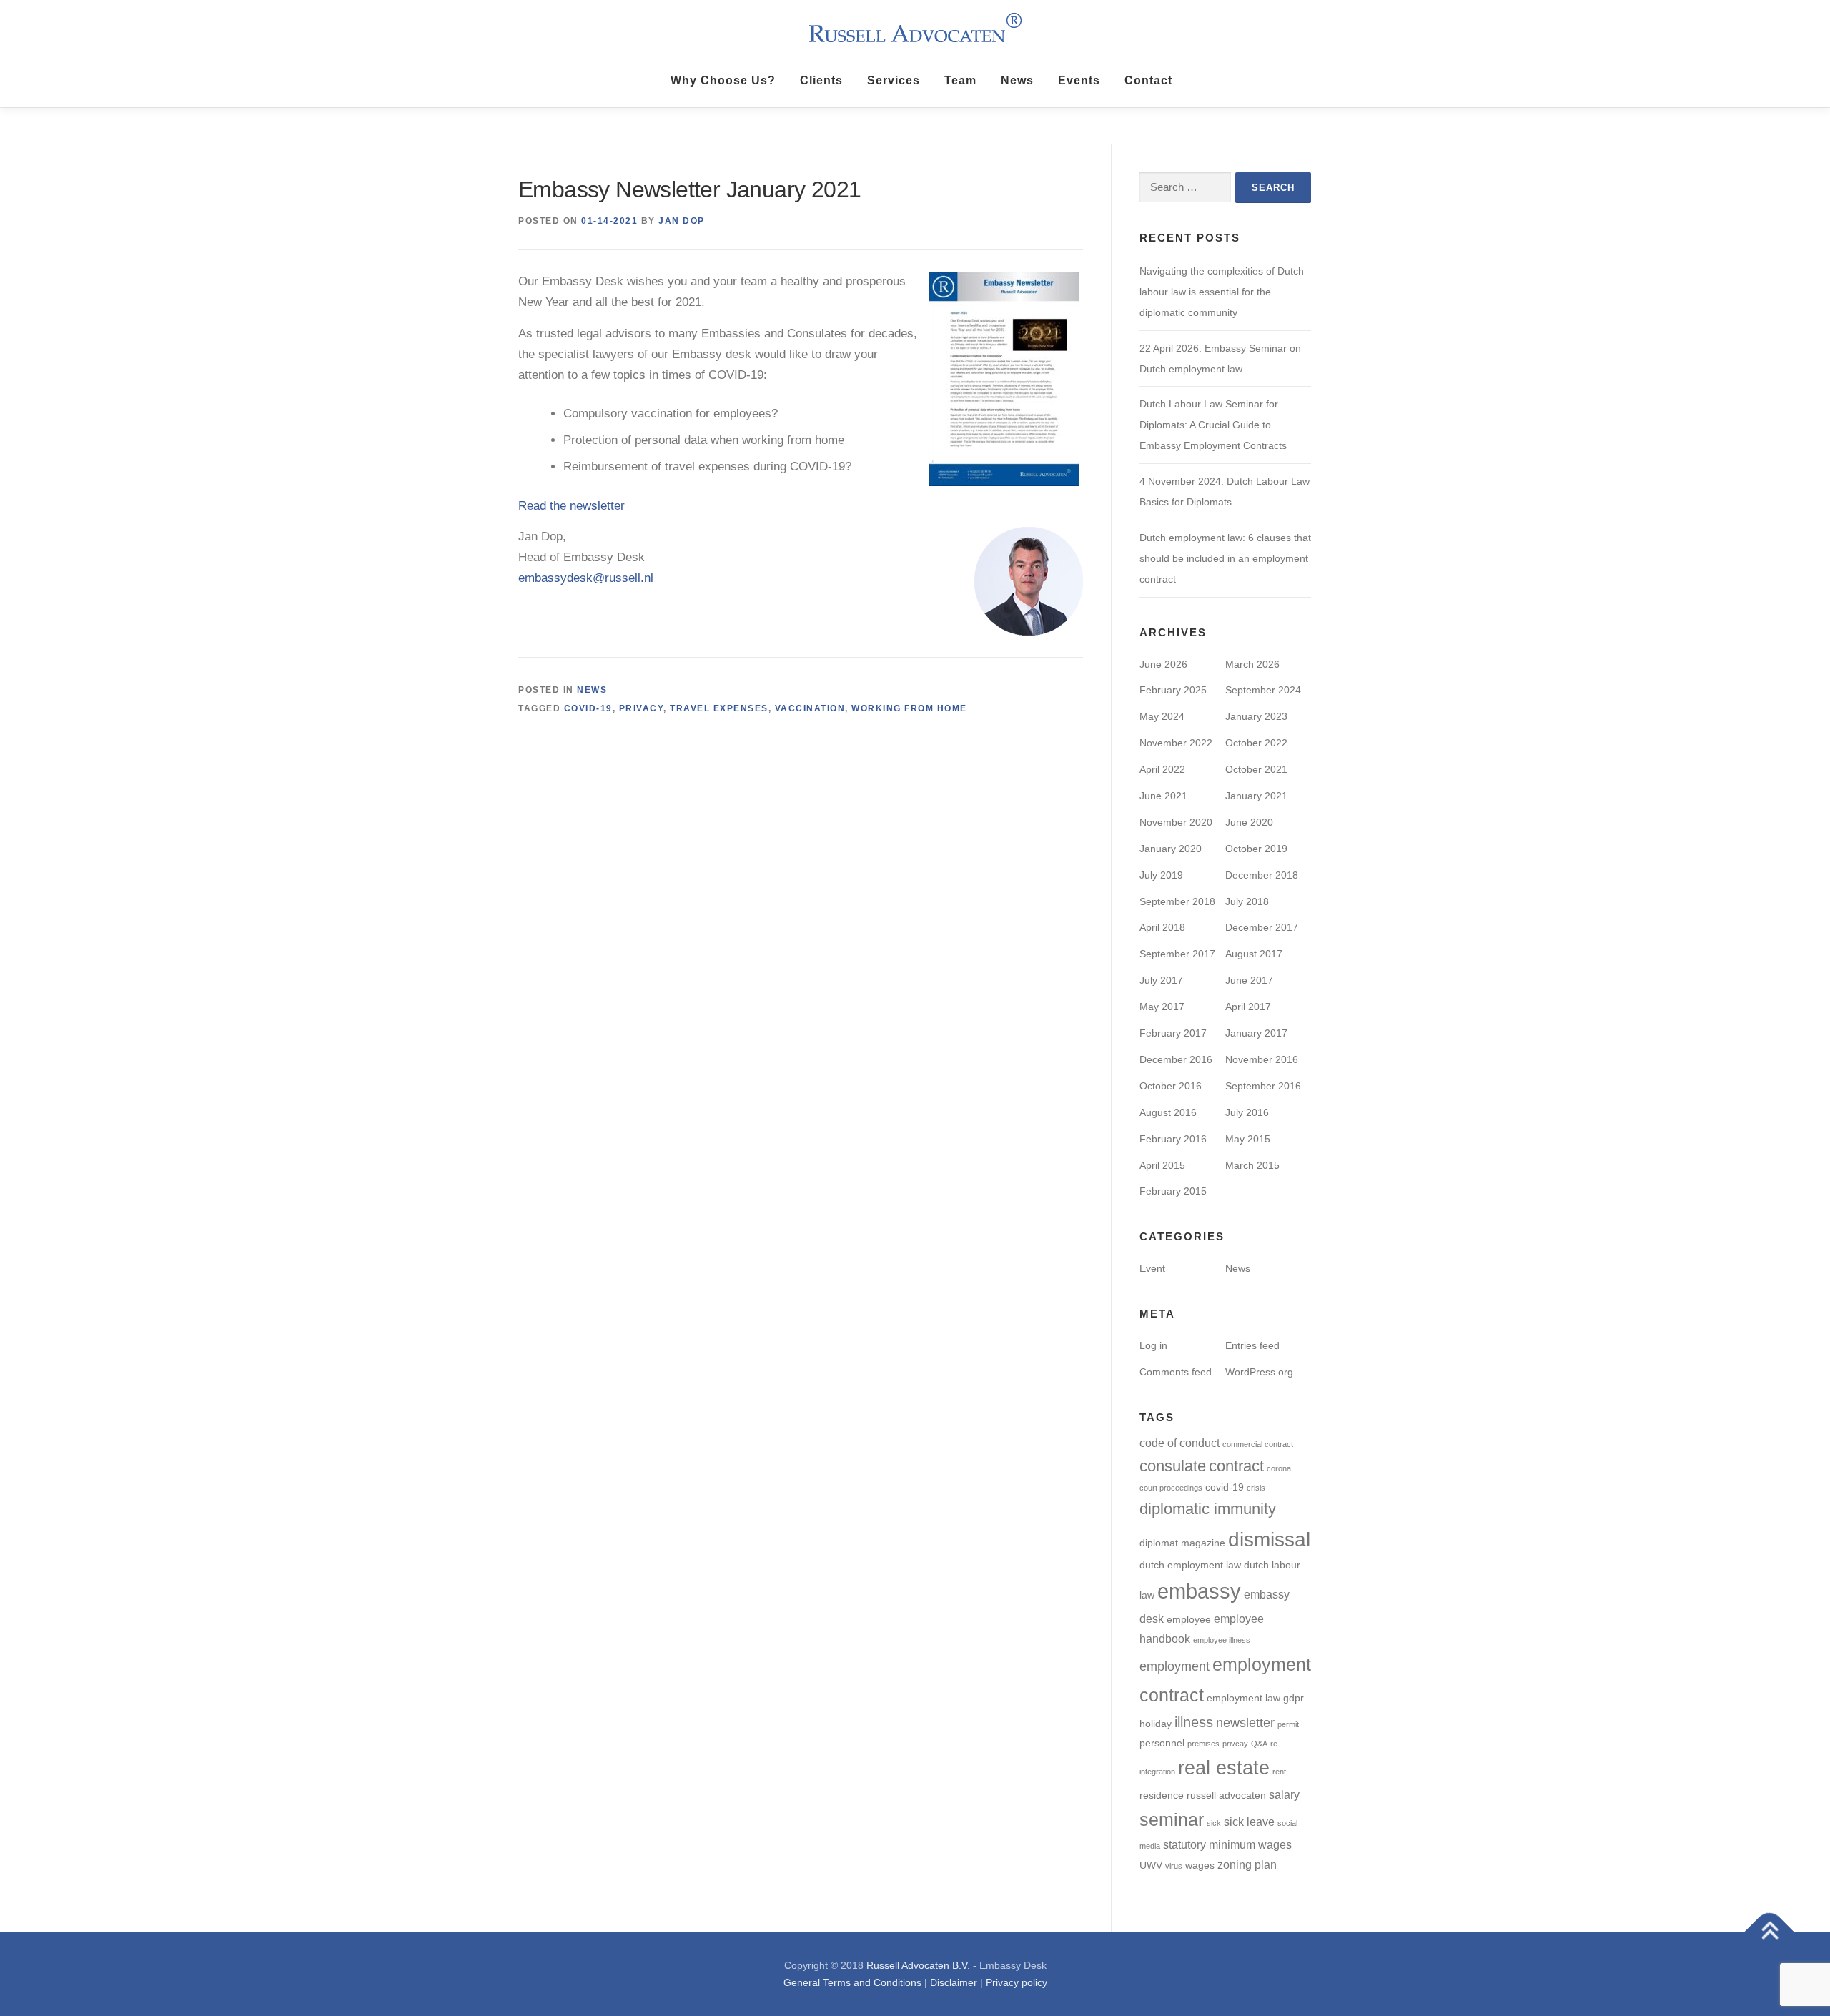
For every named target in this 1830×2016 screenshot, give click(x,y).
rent (1279, 1772)
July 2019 (1161, 875)
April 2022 (1162, 769)
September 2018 (1177, 901)
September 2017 (1177, 954)
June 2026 (1163, 664)
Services (894, 80)
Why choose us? (723, 80)
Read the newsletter (572, 506)
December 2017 (1262, 927)
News (1017, 80)
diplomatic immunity (1208, 1509)
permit (1288, 1724)
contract (1236, 1466)
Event (1152, 1268)
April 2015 (1162, 1165)
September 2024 (1263, 690)
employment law (1243, 1698)
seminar (1172, 1819)
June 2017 (1249, 980)
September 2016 (1263, 1086)
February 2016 (1173, 1139)
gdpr (1294, 1698)
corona (1279, 1468)
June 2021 (1163, 796)
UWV (1151, 1866)
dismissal (1269, 1540)
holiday (1156, 1724)
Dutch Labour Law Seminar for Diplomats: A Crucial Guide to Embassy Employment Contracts (1213, 425)
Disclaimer (954, 1982)
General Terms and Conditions (852, 1982)
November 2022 (1176, 743)
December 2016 (1176, 1059)
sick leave (1249, 1822)
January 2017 (1256, 1033)
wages (1200, 1866)
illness (1194, 1722)
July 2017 (1161, 980)
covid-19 (588, 708)
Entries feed (1252, 1345)
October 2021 (1256, 769)
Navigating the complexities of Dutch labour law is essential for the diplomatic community (1222, 292)
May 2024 (1162, 716)
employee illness (1222, 1640)
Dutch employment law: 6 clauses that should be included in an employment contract (1225, 558)
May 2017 (1162, 1007)
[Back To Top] (1770, 1933)
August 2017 (1254, 954)
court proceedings (1171, 1488)
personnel (1162, 1743)
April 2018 (1162, 927)
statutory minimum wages (1227, 1844)
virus (1174, 1866)
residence (1162, 1795)
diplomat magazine (1182, 1543)
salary (1284, 1794)
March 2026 (1252, 664)
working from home (909, 708)
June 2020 (1249, 822)
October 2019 (1256, 849)
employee (1189, 1620)
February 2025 (1173, 690)
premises (1203, 1744)
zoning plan (1247, 1864)
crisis (1256, 1488)
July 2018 (1247, 901)
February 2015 (1173, 1191)
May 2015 (1248, 1139)
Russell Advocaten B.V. (918, 1965)
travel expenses (719, 708)
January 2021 (1256, 796)
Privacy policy (1017, 1982)
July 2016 (1247, 1112)
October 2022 (1256, 743)
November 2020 (1176, 822)
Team (960, 80)
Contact (1148, 80)
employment (1174, 1666)
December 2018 (1262, 875)
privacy (642, 708)
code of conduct (1179, 1443)
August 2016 (1168, 1112)
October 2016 (1171, 1086)
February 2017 (1173, 1033)
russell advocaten (1226, 1795)
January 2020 (1171, 849)
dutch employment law (1190, 1565)
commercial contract (1258, 1444)
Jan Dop (682, 221)
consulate (1173, 1466)
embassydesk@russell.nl (586, 578)
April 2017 (1248, 1007)
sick (1214, 1823)
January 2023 (1256, 716)
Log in (1153, 1345)
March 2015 (1252, 1165)
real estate (1224, 1768)
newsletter (1245, 1723)
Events (1079, 80)
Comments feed (1176, 1372)
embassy (1199, 1591)
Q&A (1259, 1744)
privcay (1235, 1744)
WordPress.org (1259, 1372)
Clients (821, 80)
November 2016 (1262, 1059)
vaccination (810, 708)
